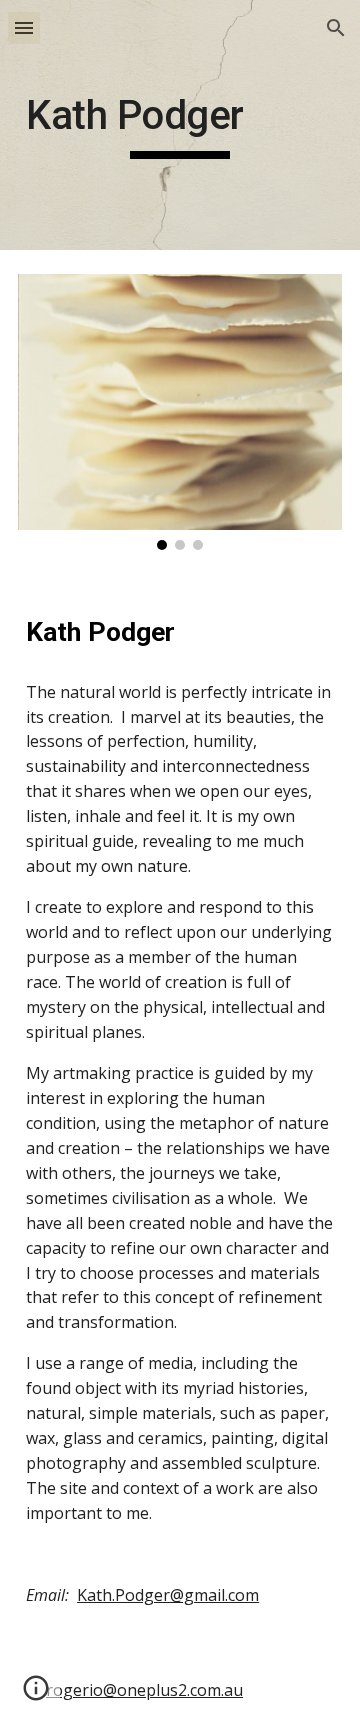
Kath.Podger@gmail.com (168, 1595)
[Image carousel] (180, 412)
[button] (24, 27)
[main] (180, 125)
